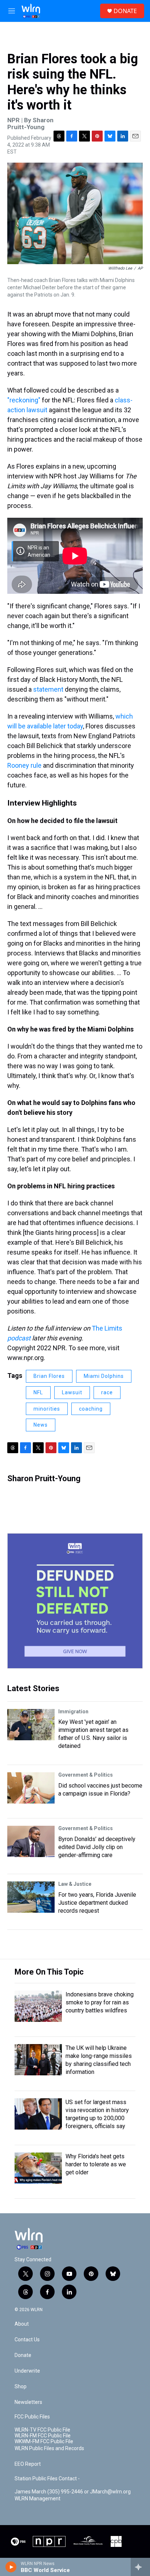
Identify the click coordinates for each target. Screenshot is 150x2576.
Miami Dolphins (104, 1376)
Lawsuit (72, 1392)
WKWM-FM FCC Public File (44, 2442)
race (107, 1392)
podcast (19, 1338)
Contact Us (27, 2340)
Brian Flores (49, 1376)
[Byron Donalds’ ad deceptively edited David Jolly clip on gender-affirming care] (31, 1841)
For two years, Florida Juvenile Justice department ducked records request (97, 1903)
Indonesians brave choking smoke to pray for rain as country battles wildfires (100, 2002)
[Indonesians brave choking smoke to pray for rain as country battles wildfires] (38, 2006)
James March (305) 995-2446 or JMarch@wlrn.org (73, 2492)
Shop (21, 2387)
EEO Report (28, 2464)
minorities (47, 1409)
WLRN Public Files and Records (49, 2448)
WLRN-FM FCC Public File (43, 2436)
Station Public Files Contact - (47, 2479)
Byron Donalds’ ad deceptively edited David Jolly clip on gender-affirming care (97, 1847)
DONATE (125, 11)
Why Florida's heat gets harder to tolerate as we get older (96, 2164)
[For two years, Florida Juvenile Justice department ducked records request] (31, 1897)
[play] (11, 2567)
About (22, 2324)
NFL (38, 1392)
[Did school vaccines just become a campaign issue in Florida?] (31, 1788)
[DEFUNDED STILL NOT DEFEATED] (75, 1601)
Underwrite (27, 2371)
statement (48, 689)
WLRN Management (37, 2499)
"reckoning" (24, 400)
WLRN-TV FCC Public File (42, 2430)
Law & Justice (75, 1884)
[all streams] (140, 2567)
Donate (23, 2355)
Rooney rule (24, 765)
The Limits (107, 1328)
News (41, 1425)
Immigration (73, 1712)
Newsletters (28, 2402)
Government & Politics (86, 1775)
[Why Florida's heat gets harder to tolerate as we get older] (38, 2168)
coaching (91, 1409)
